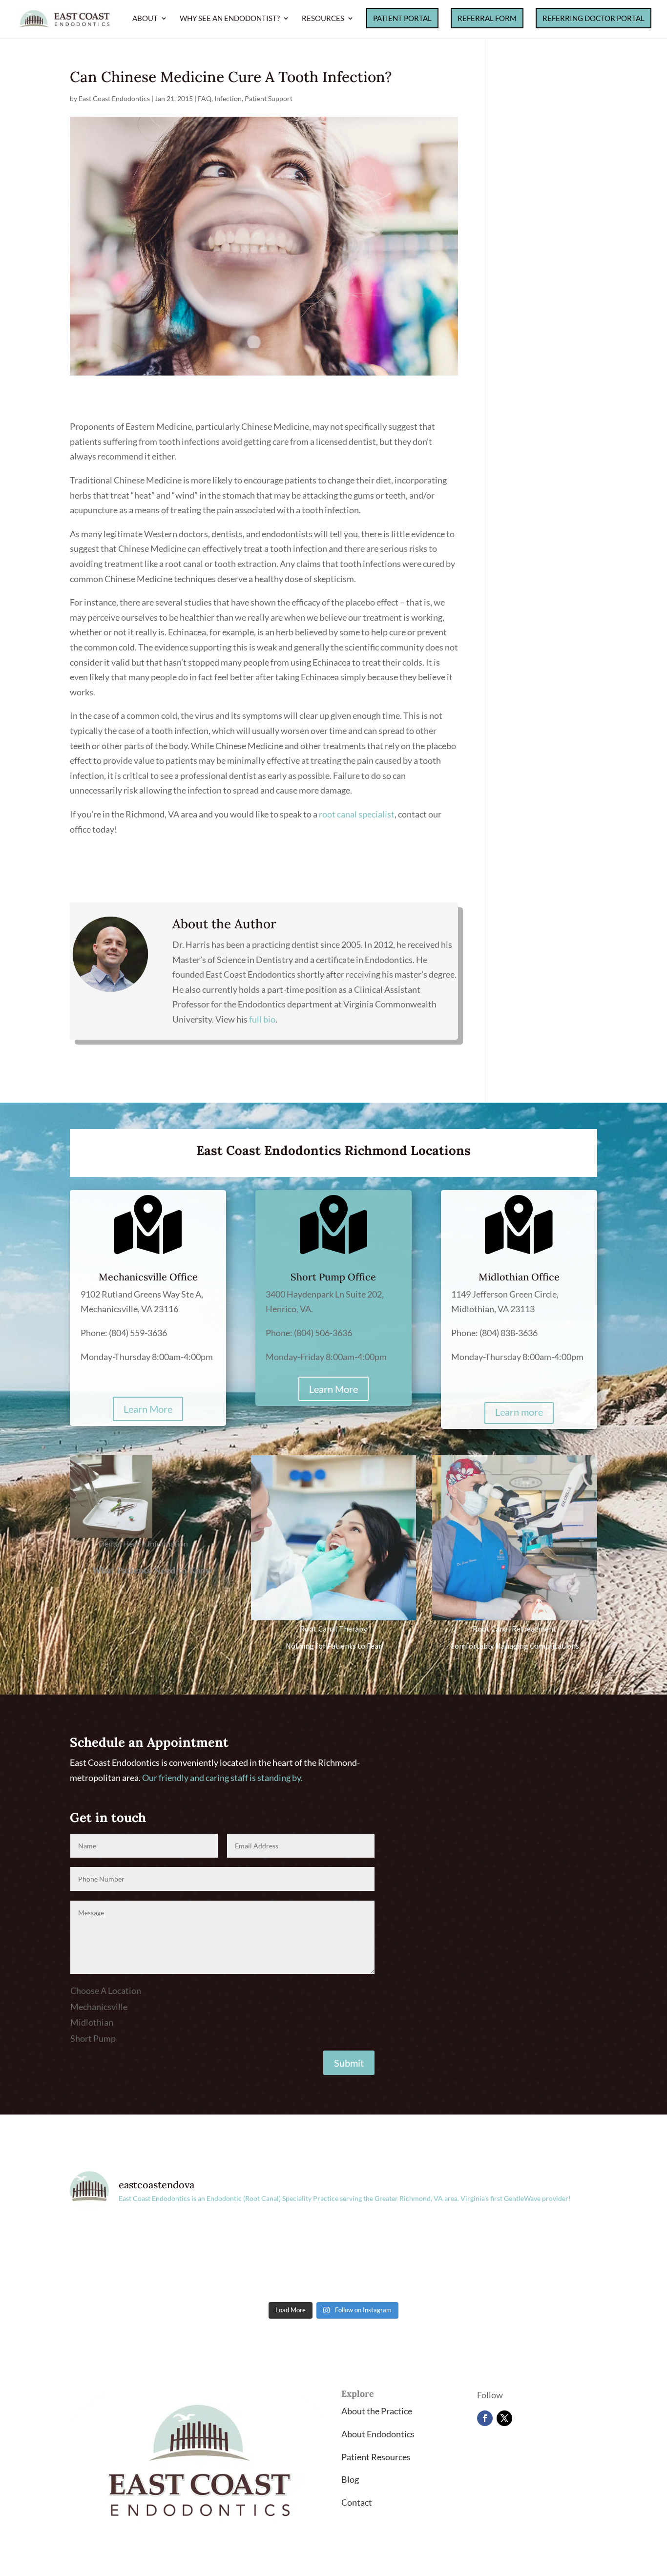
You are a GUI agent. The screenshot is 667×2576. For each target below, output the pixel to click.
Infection (228, 98)
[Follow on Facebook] (485, 2418)
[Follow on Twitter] (504, 2418)
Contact (357, 2502)
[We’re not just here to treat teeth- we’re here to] (533, 2258)
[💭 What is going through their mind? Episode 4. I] (267, 2258)
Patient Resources (376, 2457)
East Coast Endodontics (114, 98)
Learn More (148, 1409)
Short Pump (93, 2038)
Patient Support (269, 98)
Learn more (519, 1412)
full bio (262, 1019)
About (145, 19)
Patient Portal (402, 18)
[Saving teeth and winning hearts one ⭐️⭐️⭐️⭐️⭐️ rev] (400, 2258)
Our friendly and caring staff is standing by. (222, 1778)
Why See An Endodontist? (230, 19)
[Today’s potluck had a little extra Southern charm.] (134, 2258)
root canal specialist (357, 814)
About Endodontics (378, 2434)
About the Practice (377, 2411)
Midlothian (92, 2022)
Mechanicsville (99, 2007)
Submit (349, 2063)
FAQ (205, 98)
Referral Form (487, 18)
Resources (323, 19)
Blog (350, 2479)
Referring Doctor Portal (594, 18)
